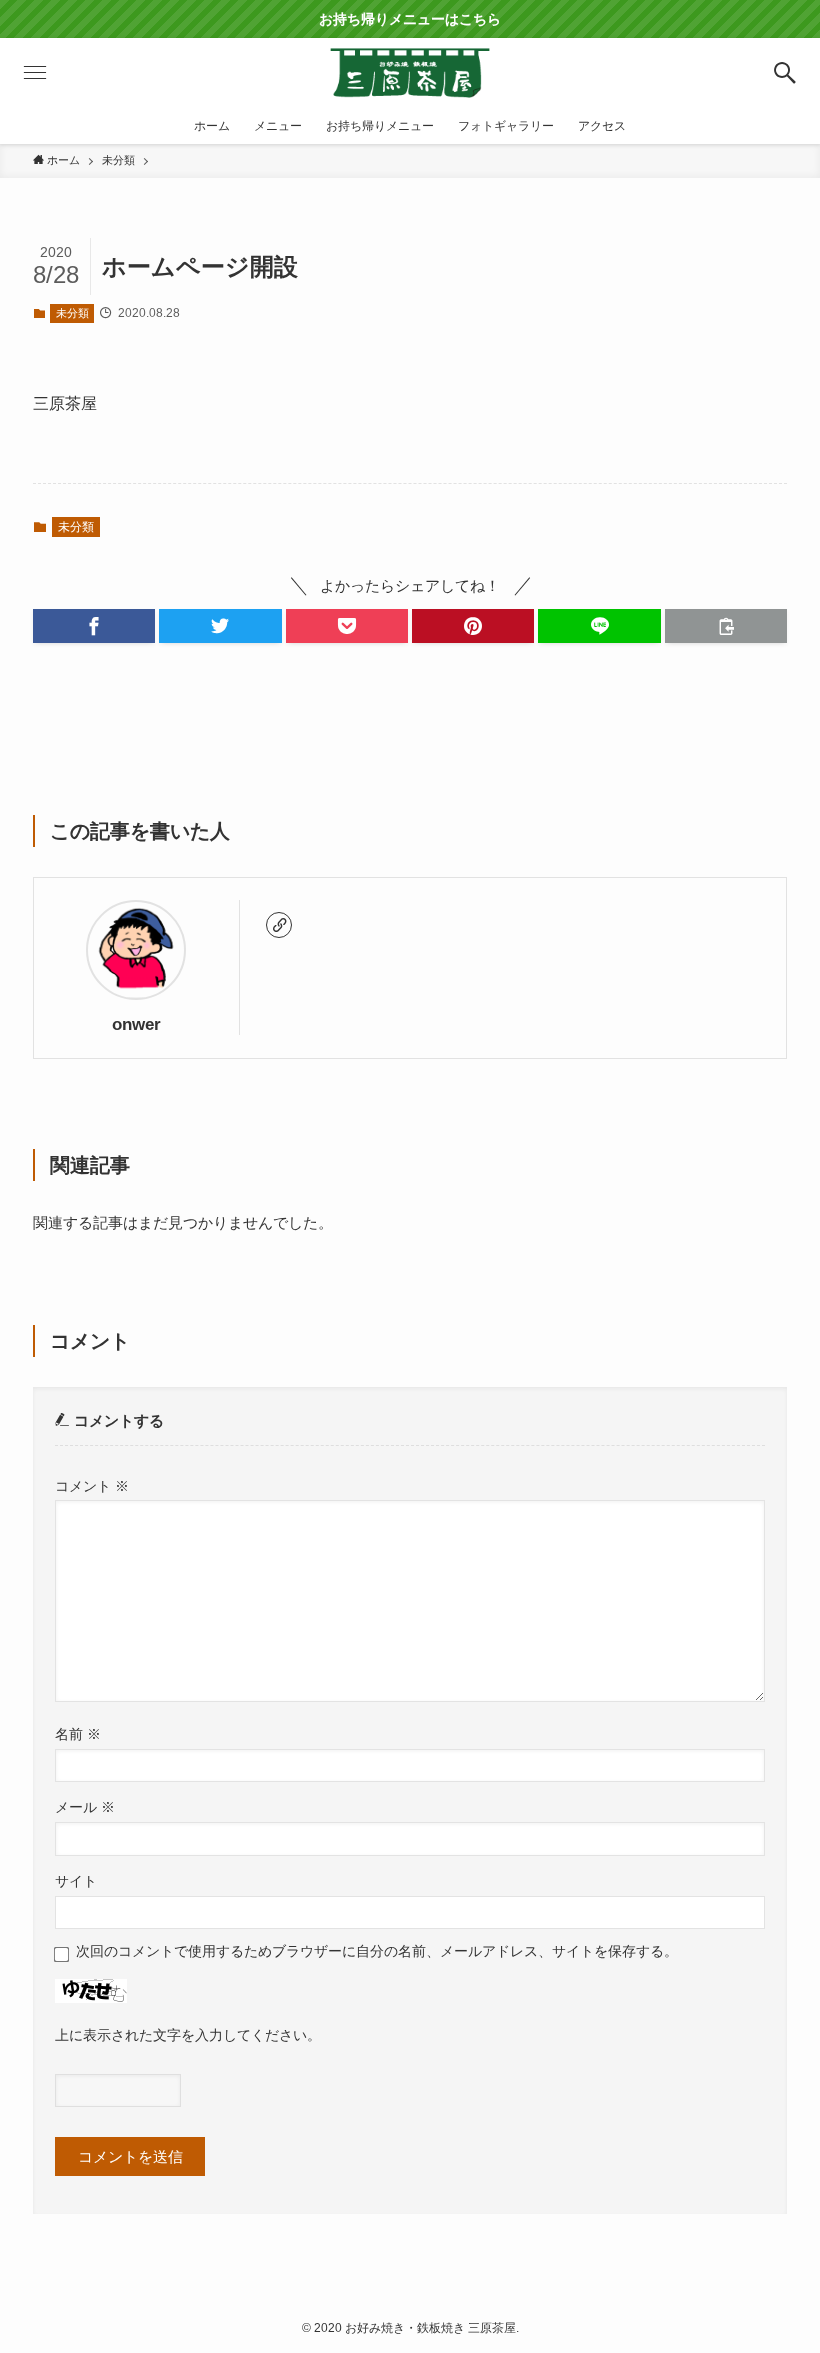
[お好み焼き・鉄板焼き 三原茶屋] (410, 73)
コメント (92, 1486)
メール (85, 1807)
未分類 (72, 313)
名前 (78, 1734)
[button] (785, 73)
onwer (136, 1024)
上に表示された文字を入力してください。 (188, 2035)
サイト (76, 1881)
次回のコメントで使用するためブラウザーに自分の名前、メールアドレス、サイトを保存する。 (377, 1951)
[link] (279, 925)
